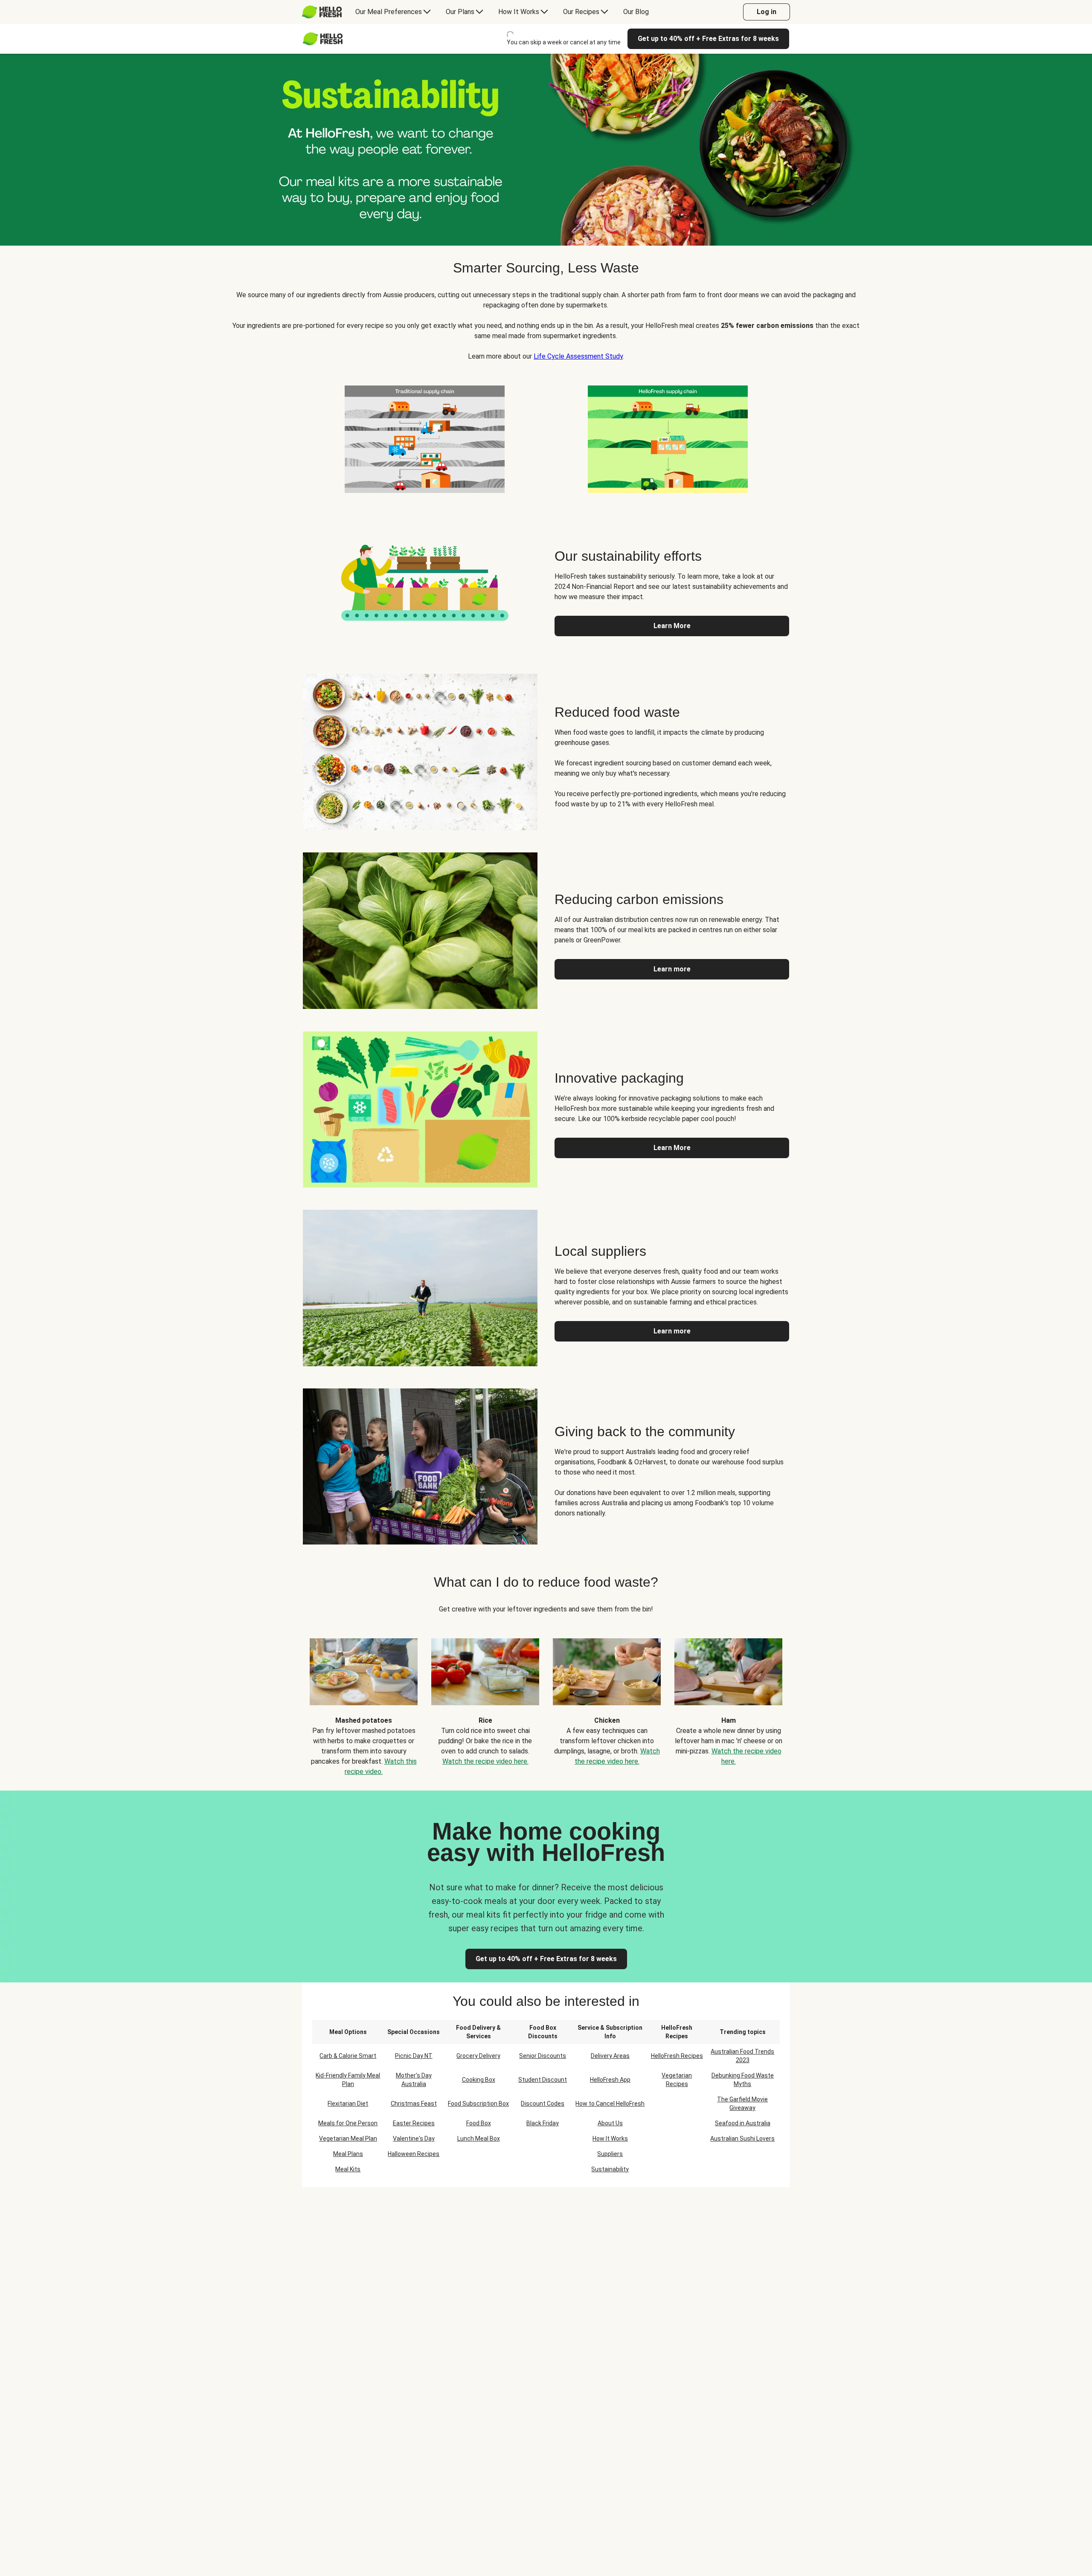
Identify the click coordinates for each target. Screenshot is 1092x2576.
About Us (610, 2123)
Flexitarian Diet (348, 2104)
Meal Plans (348, 2154)
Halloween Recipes (414, 2154)
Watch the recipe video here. (485, 1761)
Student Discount (543, 2080)
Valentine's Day (414, 2138)
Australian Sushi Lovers (742, 2138)
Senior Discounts (543, 2056)
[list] (546, 1701)
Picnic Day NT (414, 2056)
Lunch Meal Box (479, 2138)
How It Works (610, 2138)
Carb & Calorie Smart (348, 2056)
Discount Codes (543, 2104)
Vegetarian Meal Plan (348, 2138)
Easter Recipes (414, 2123)
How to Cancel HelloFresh (610, 2104)
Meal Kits (348, 2169)
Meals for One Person (348, 2123)
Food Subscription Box (478, 2104)
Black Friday (543, 2123)
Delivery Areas (610, 2056)
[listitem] (424, 438)
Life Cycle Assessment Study (578, 356)
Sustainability (610, 2169)
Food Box (479, 2123)
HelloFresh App (610, 2080)
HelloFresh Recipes (677, 2056)
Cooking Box (479, 2080)
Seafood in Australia (743, 2123)
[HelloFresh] (322, 12)
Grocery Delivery (478, 2056)
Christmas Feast (414, 2104)
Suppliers (610, 2154)
